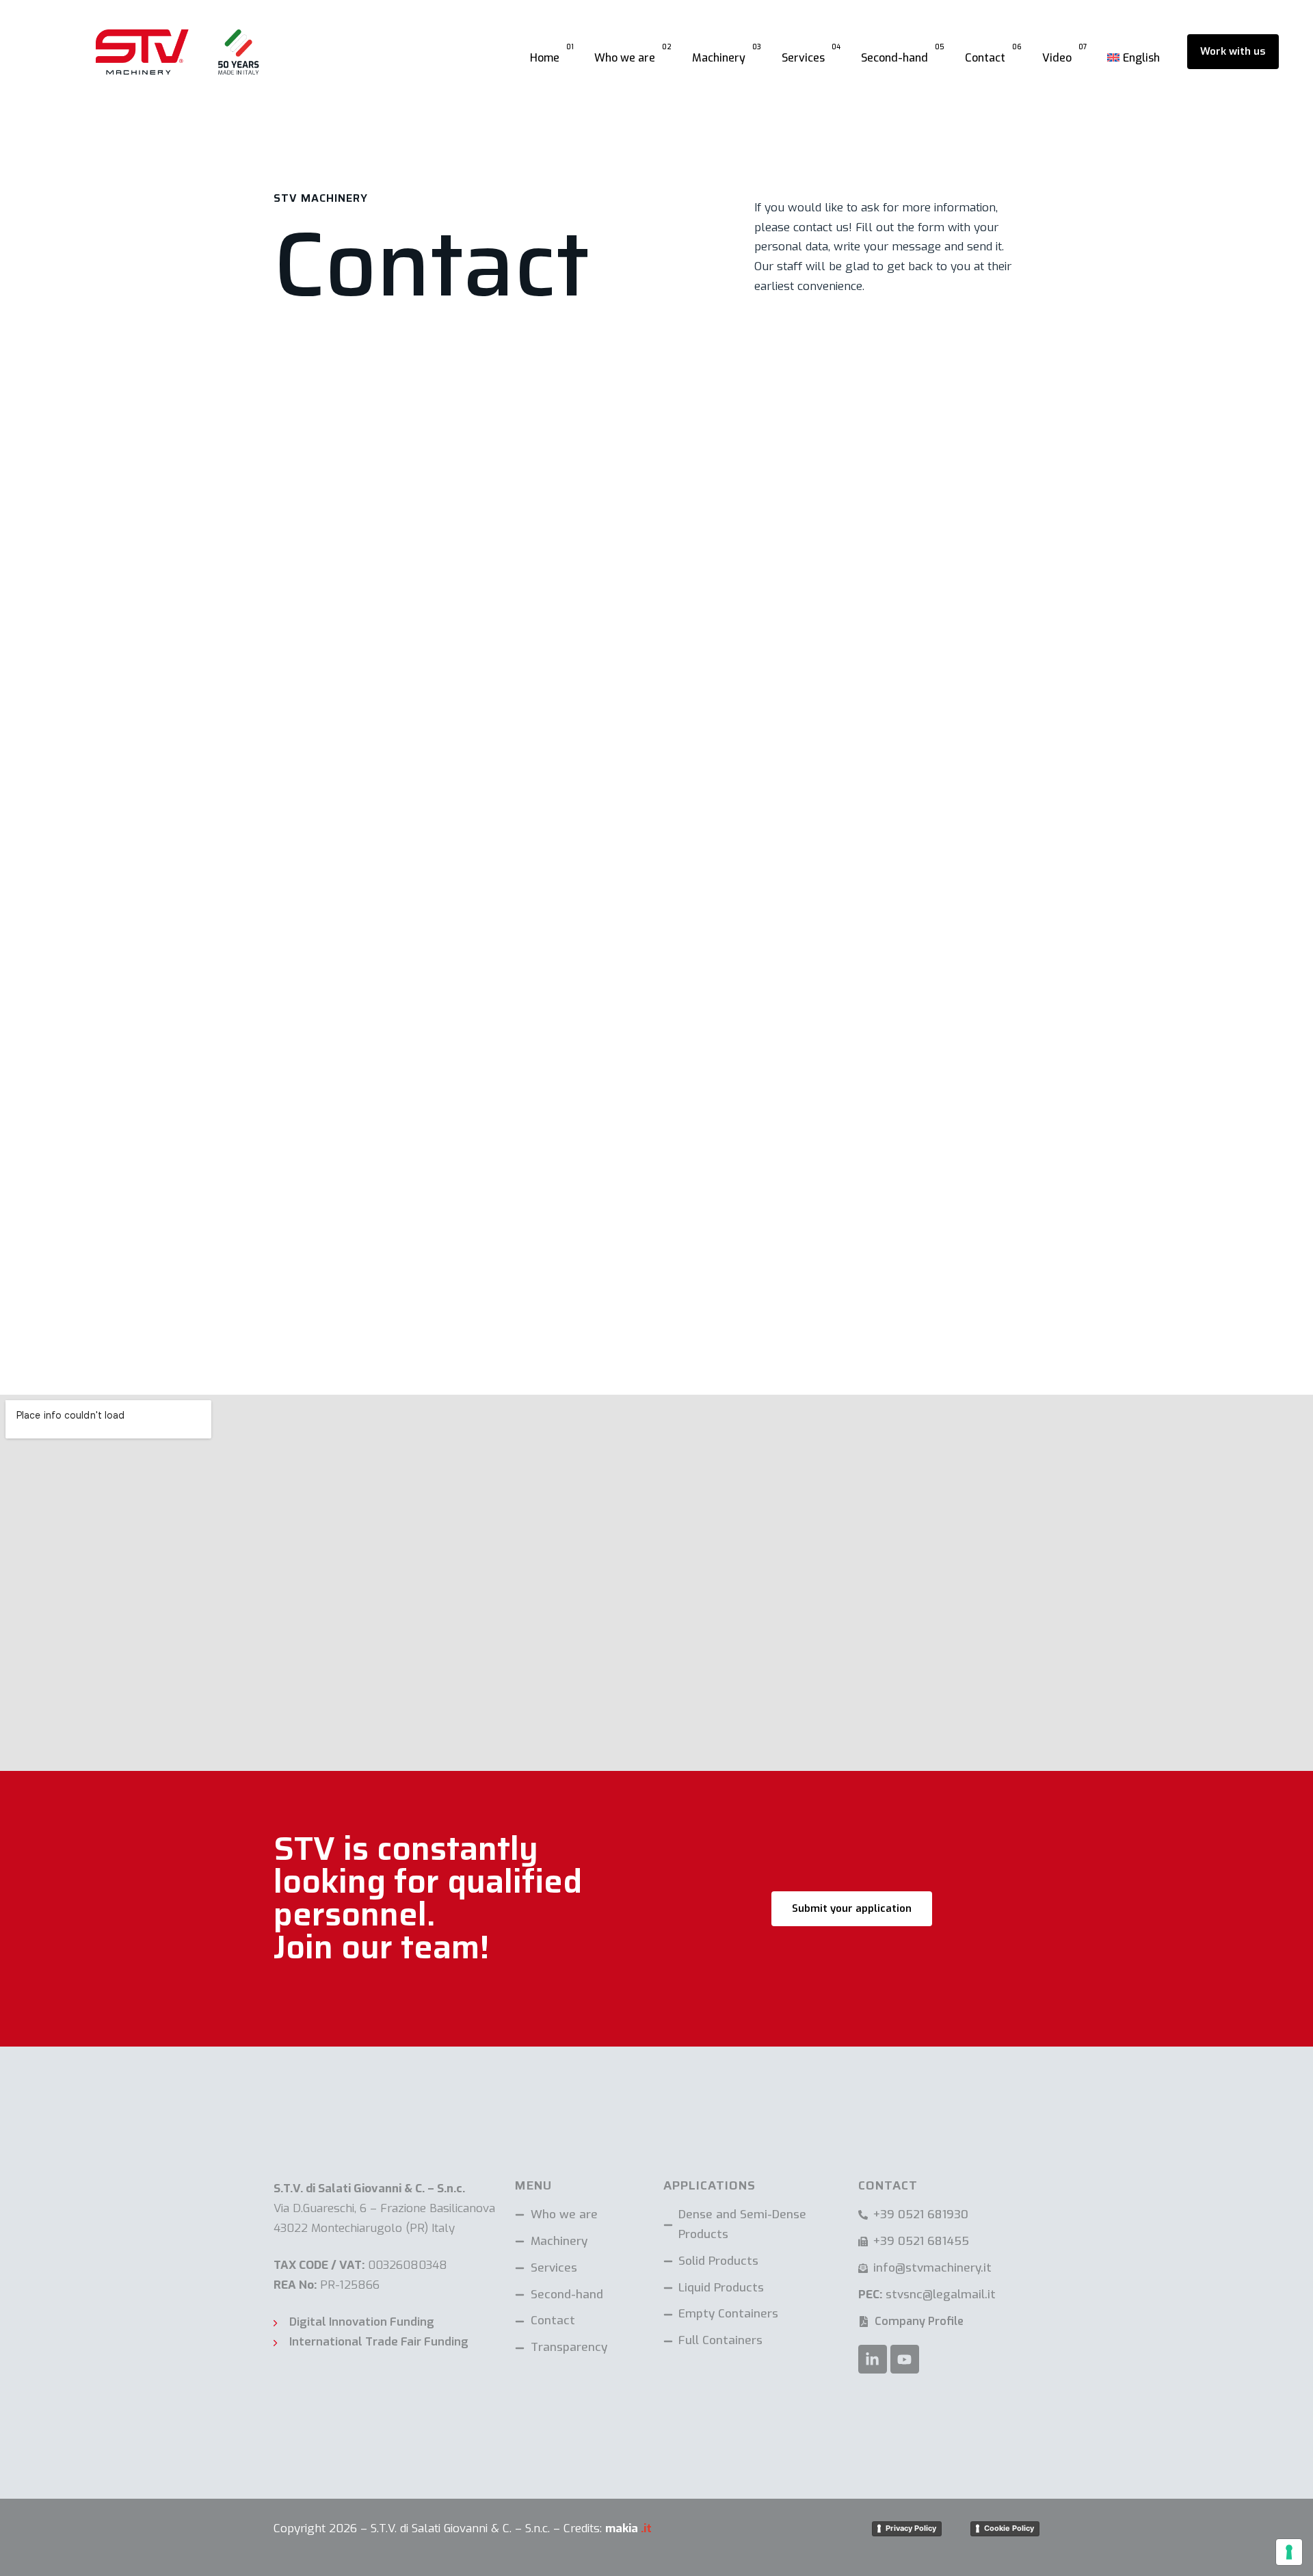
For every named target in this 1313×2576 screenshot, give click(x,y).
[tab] (448, 1070)
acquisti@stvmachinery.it (330, 1106)
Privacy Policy (911, 2528)
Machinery (727, 53)
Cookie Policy (1009, 2528)
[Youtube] (905, 2359)
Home (552, 53)
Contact (993, 53)
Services (811, 53)
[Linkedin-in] (873, 2359)
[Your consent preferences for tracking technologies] (1289, 2552)
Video (1064, 53)
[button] (448, 1070)
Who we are (633, 53)
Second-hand (903, 53)
